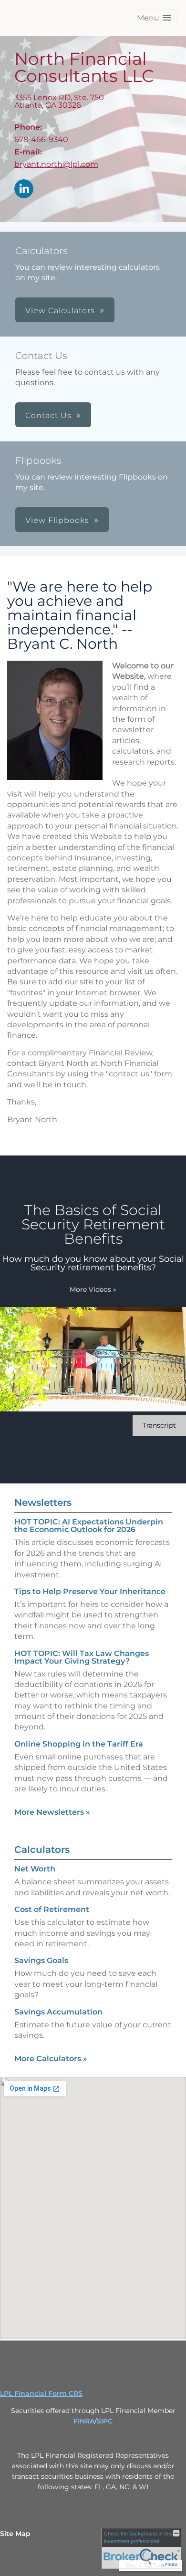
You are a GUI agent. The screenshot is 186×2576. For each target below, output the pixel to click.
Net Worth (35, 1869)
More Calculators (51, 2059)
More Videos (93, 1289)
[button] (154, 18)
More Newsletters (52, 1812)
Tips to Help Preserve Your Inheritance (90, 1591)
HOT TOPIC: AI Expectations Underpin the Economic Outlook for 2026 (89, 1526)
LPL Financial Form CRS (41, 2393)
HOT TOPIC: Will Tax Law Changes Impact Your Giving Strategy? (82, 1657)
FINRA (84, 2421)
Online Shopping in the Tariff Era (79, 1744)
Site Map (15, 2534)
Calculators (42, 1850)
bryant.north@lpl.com (56, 164)
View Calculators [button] (60, 311)
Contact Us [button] (48, 415)
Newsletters (43, 1503)
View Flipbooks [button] (57, 520)
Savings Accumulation (58, 2012)
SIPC (105, 2421)
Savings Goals (41, 1960)
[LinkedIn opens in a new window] (24, 189)
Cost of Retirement (52, 1909)
